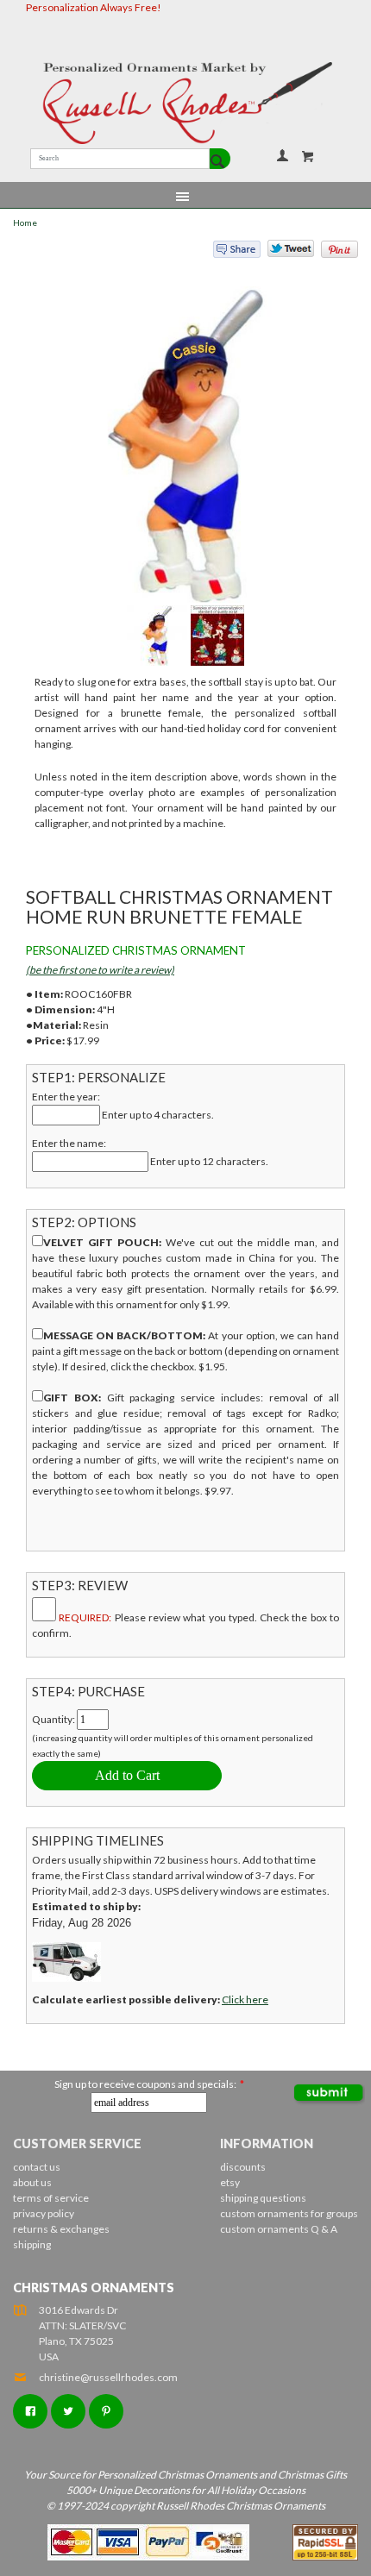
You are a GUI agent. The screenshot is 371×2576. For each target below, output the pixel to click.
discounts (243, 2167)
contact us (37, 2167)
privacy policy (44, 2213)
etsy (230, 2182)
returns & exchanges (61, 2229)
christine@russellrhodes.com (108, 2377)
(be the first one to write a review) (100, 970)
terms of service (51, 2198)
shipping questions (263, 2198)
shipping (32, 2244)
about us (32, 2182)
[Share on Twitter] (283, 253)
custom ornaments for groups (289, 2213)
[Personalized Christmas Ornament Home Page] (185, 103)
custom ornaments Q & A (279, 2229)
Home (25, 223)
